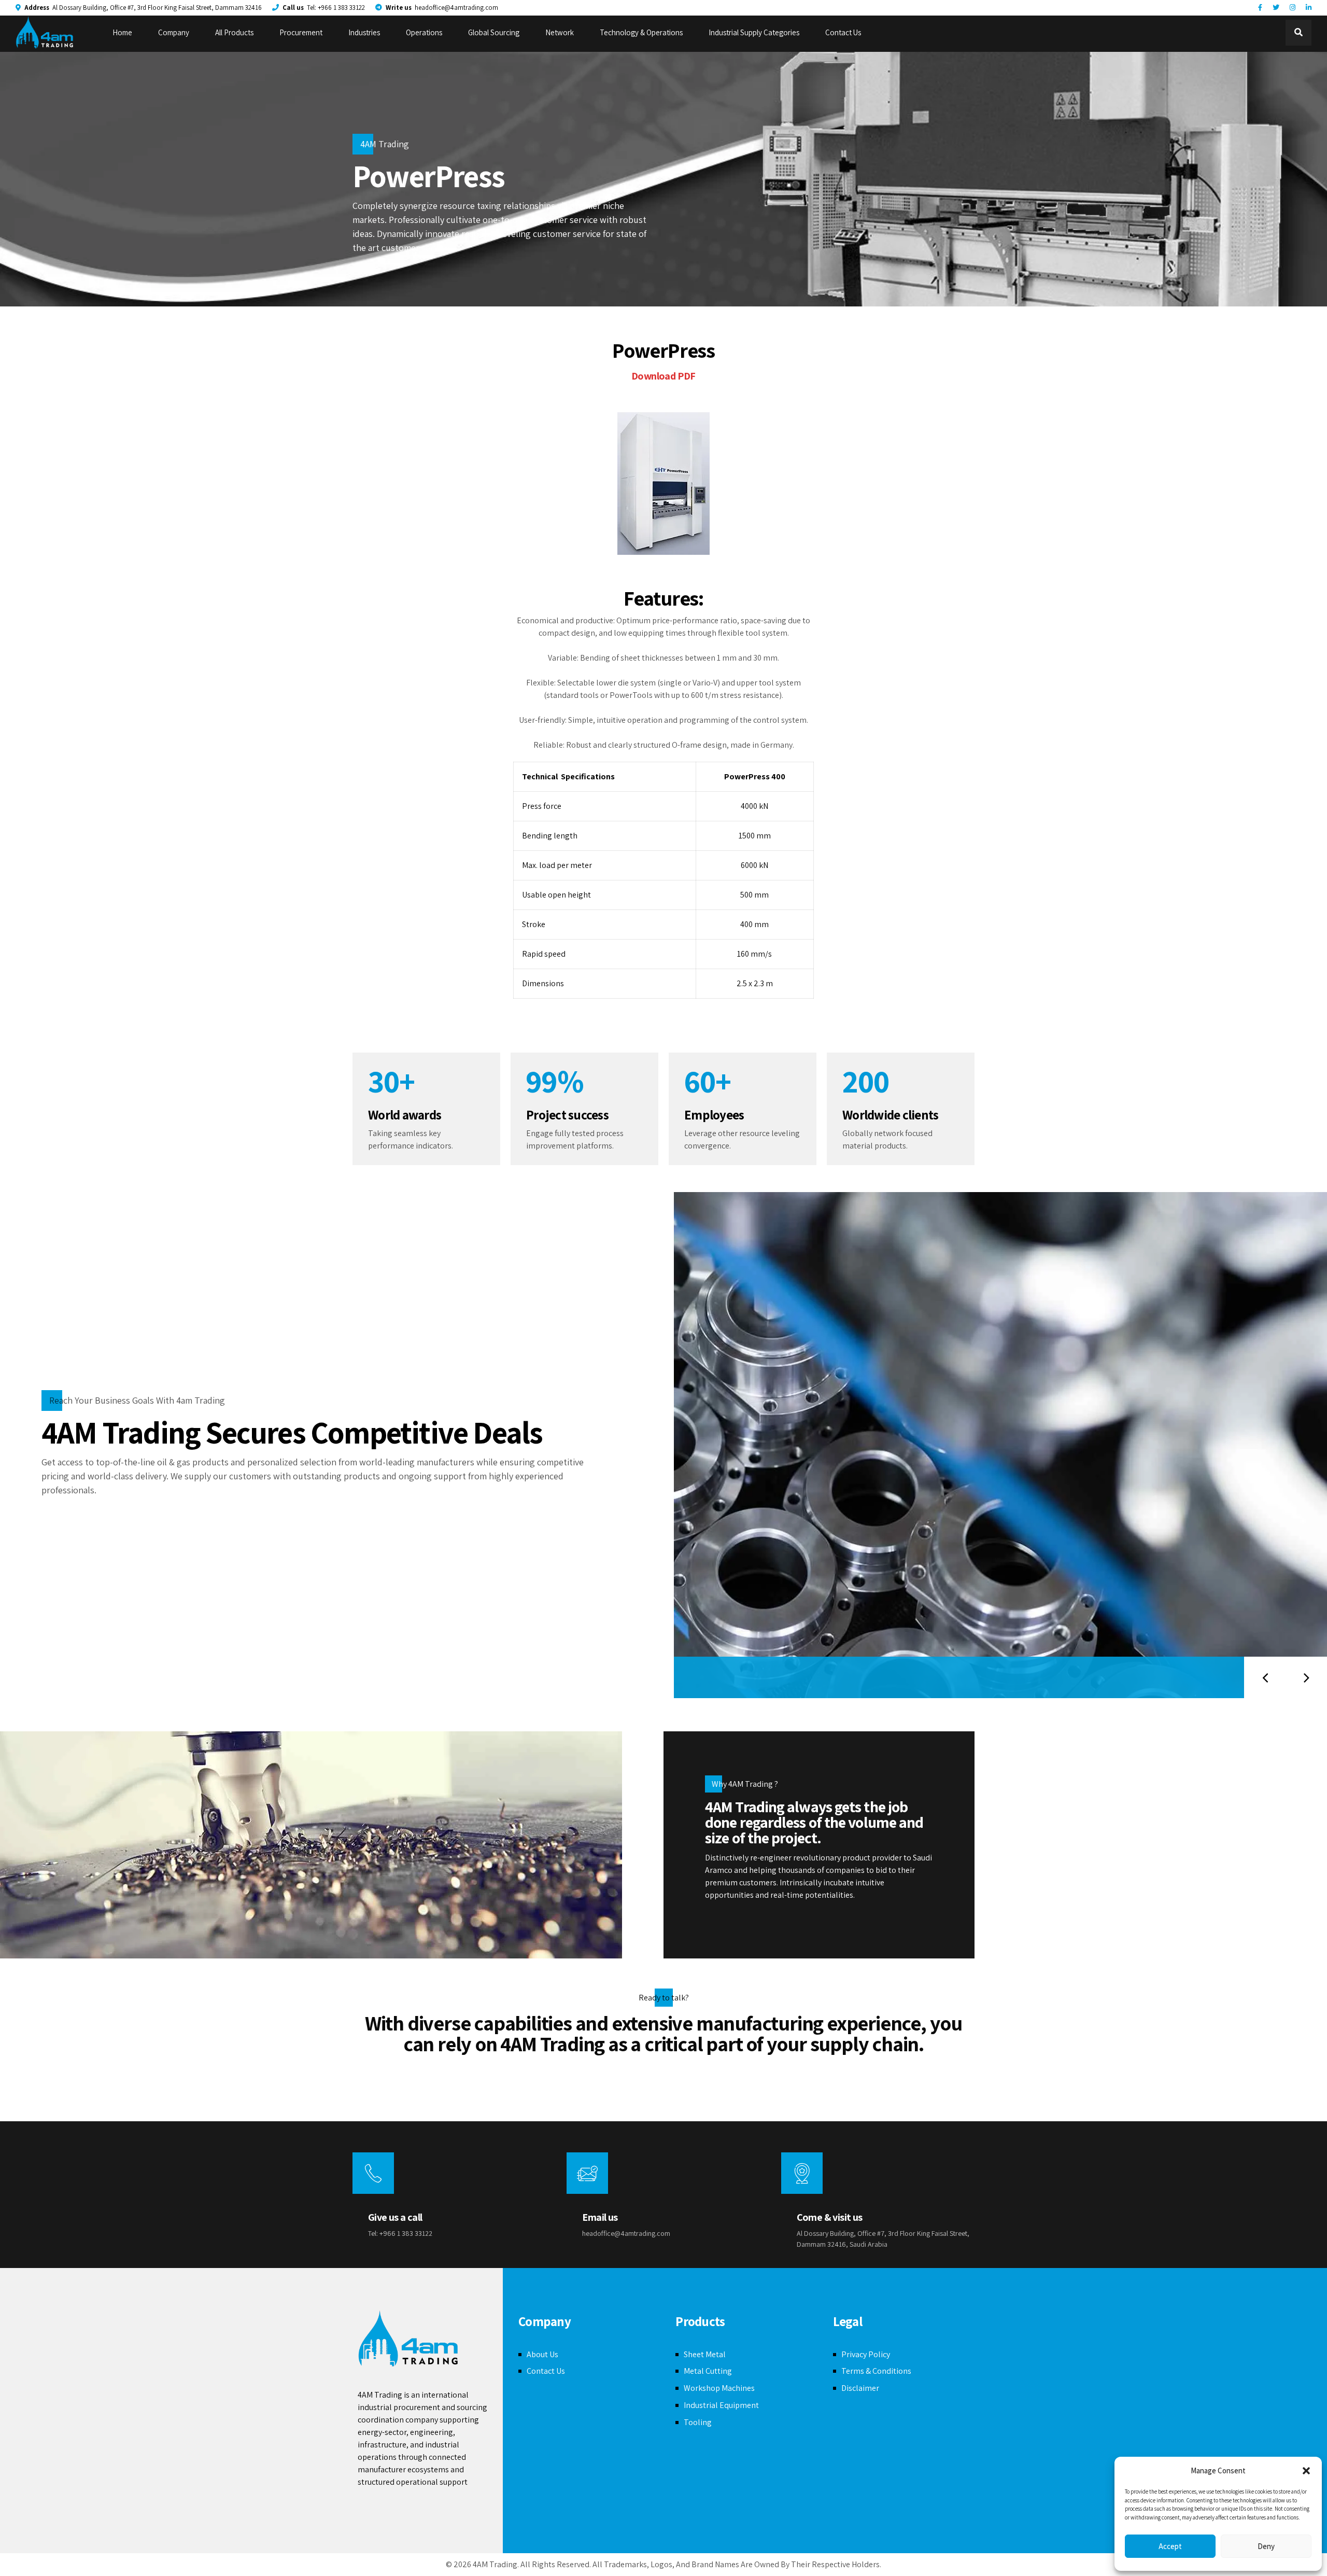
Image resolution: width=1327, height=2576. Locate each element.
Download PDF (663, 376)
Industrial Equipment (721, 2405)
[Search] (1298, 33)
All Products (234, 32)
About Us (542, 2354)
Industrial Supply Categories (754, 32)
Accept (1170, 2546)
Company (174, 32)
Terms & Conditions (876, 2371)
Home (122, 32)
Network (560, 32)
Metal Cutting (708, 2371)
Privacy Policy (866, 2354)
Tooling (698, 2422)
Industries (364, 32)
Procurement (301, 32)
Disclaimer (860, 2388)
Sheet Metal (705, 2354)
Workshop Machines (719, 2388)
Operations (424, 32)
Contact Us (843, 32)
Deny (1266, 2546)
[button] (1306, 2471)
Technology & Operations (641, 32)
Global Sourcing (494, 32)
